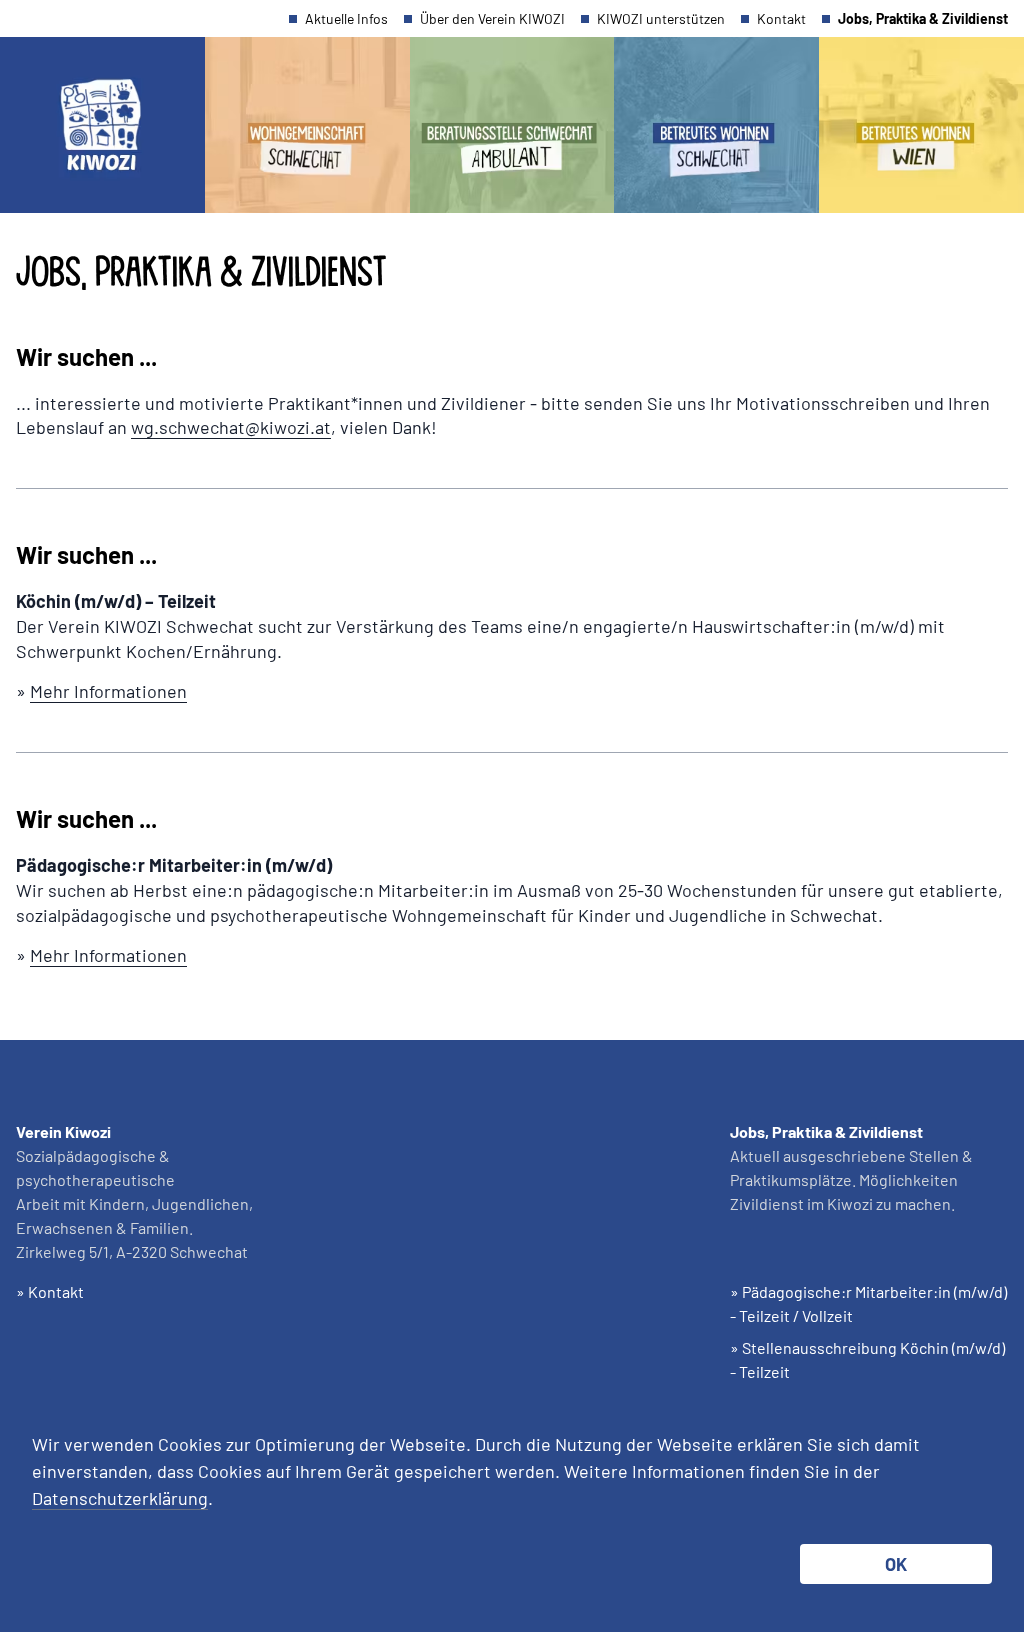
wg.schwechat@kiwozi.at (231, 427)
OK (896, 1564)
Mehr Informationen (108, 691)
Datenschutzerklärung (120, 1498)
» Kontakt (50, 1291)
